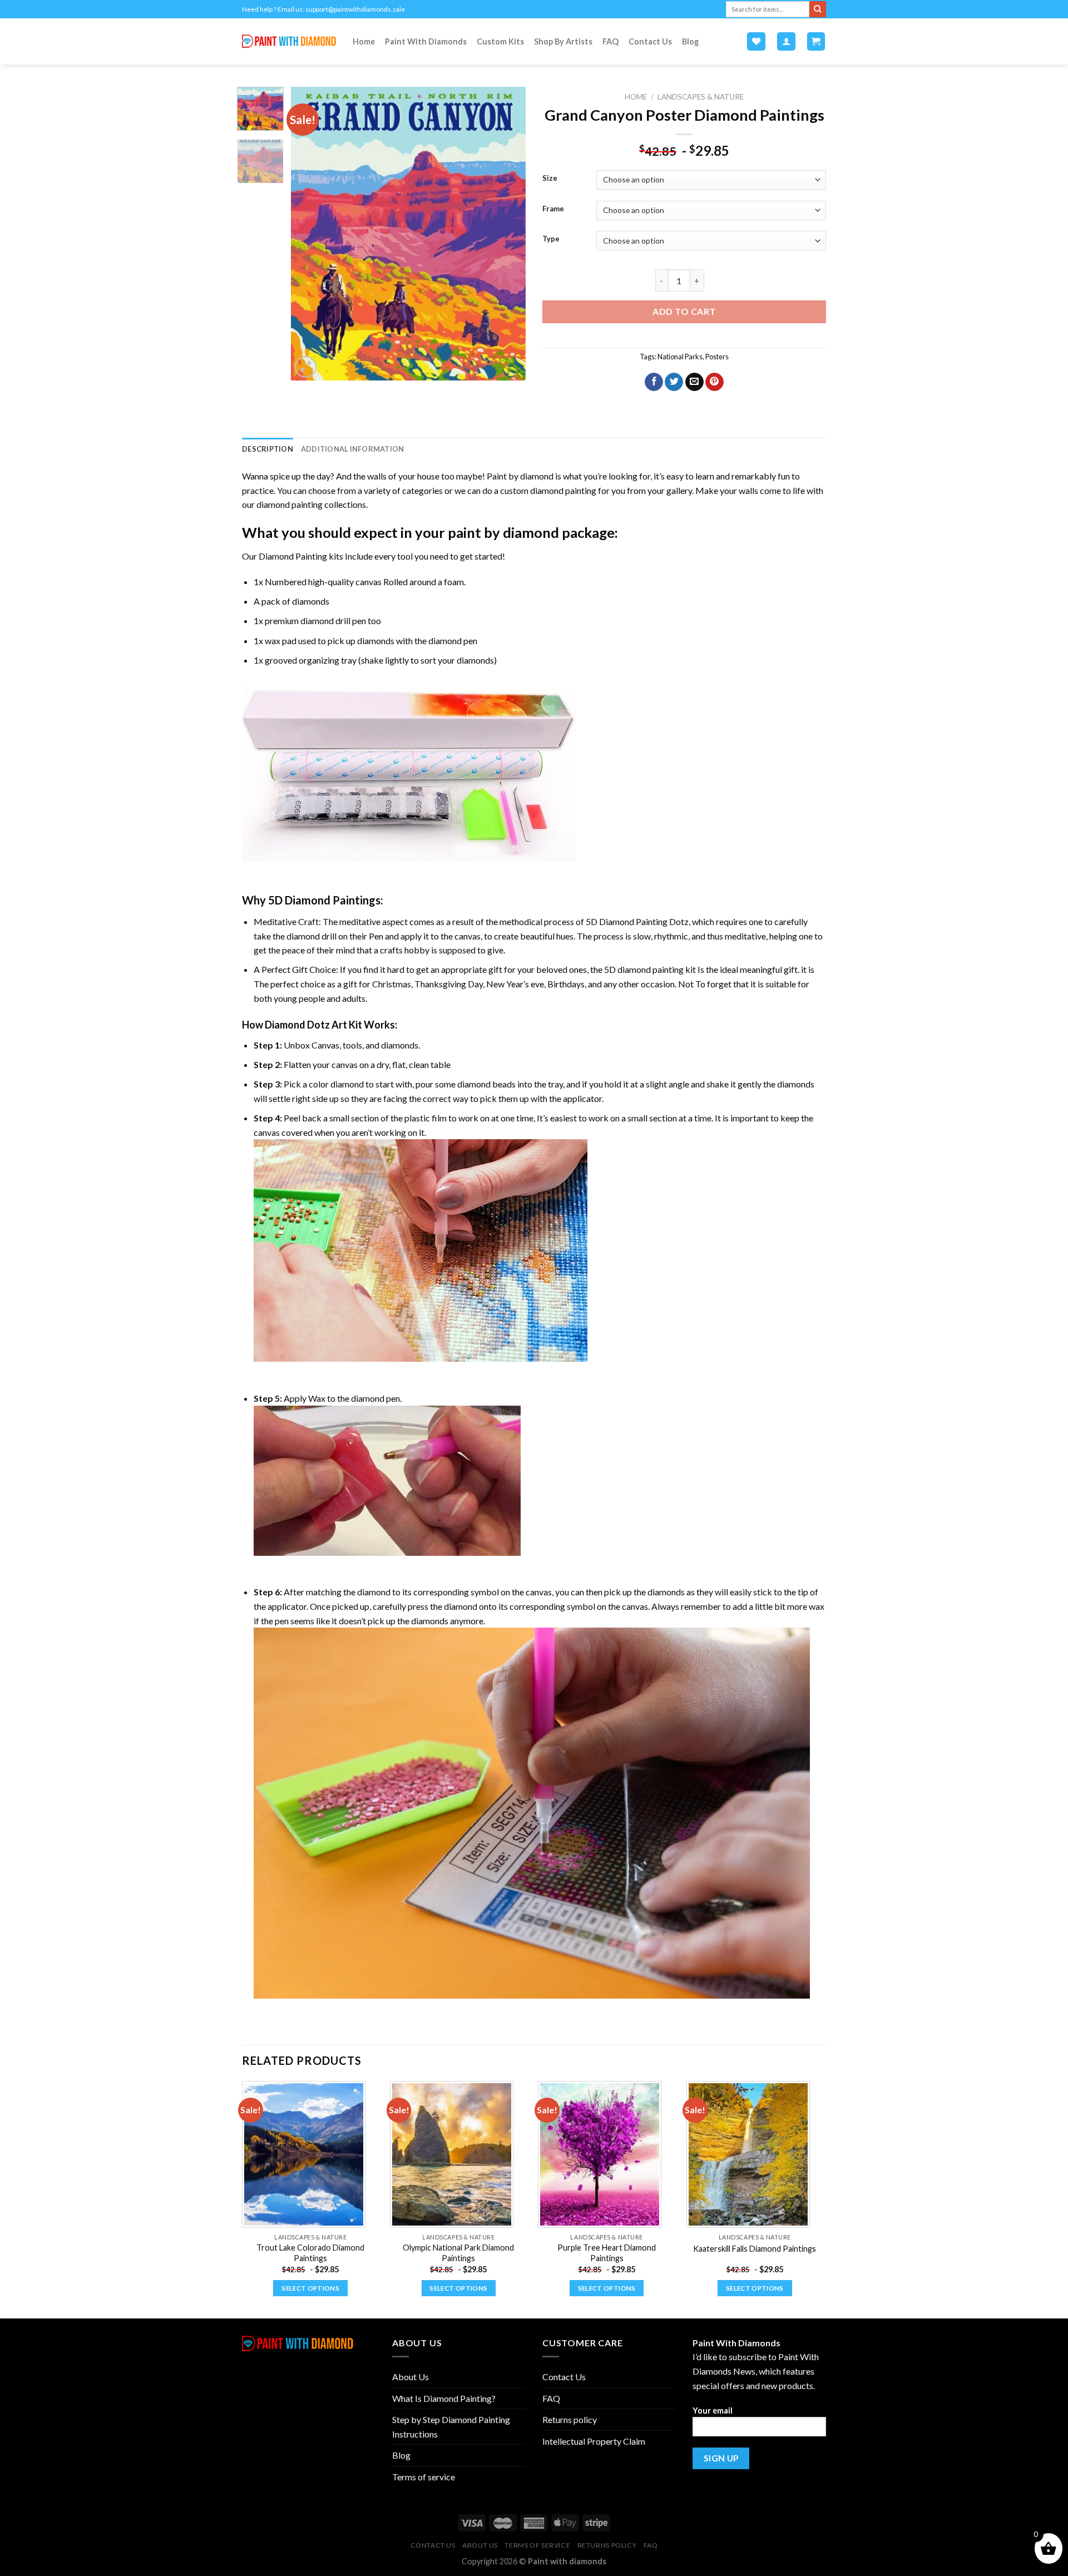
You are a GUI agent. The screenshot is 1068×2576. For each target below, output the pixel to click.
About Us (411, 2377)
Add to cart (684, 311)
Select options (310, 2288)
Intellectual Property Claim (594, 2441)
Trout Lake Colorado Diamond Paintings (310, 2253)
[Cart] (816, 41)
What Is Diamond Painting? (444, 2398)
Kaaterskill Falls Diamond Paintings (755, 2249)
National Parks (680, 357)
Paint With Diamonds (426, 41)
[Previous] (310, 234)
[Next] (507, 234)
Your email (713, 2411)
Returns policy (570, 2419)
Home (364, 41)
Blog (690, 41)
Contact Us (650, 41)
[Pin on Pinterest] (715, 382)
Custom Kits (500, 41)
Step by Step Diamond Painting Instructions (451, 2427)
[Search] (818, 9)
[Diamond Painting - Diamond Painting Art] (289, 41)
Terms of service (424, 2477)
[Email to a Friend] (694, 382)
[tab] (268, 449)
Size (550, 179)
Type (551, 239)
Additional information (353, 449)
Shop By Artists (563, 41)
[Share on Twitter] (674, 382)
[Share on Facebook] (654, 382)
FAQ (610, 41)
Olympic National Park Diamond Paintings (458, 2253)
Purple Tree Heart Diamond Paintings (607, 2253)
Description (268, 449)
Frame (553, 209)
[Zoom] (306, 367)
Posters (717, 357)
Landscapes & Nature (701, 97)
